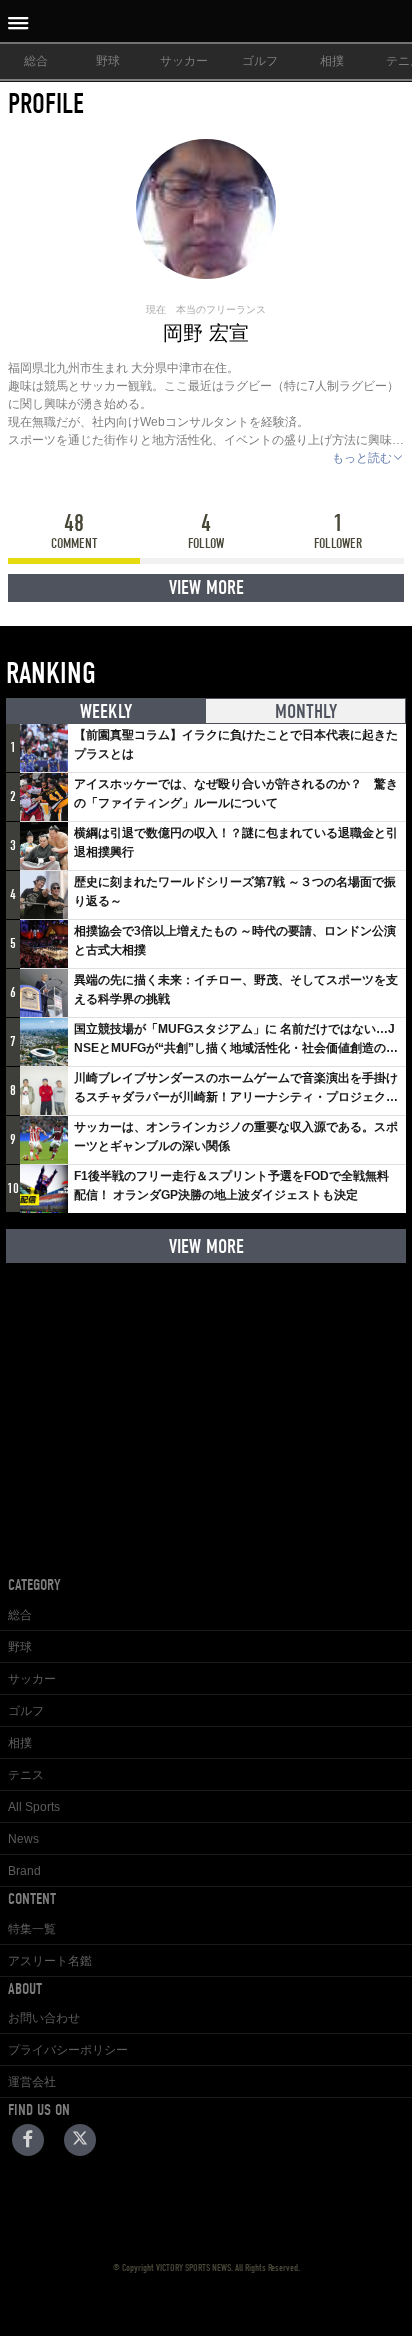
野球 (108, 61)
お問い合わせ (44, 2018)
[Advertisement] (206, 1404)
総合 (36, 61)
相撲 (332, 61)
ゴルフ (260, 61)
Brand (24, 1871)
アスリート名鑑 (50, 1961)
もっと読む (362, 458)
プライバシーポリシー (68, 2050)
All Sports (34, 1807)
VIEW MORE (206, 587)
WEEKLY (106, 711)
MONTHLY (306, 711)
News (23, 1839)
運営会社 (32, 2082)
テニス (26, 1775)
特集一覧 (32, 1929)
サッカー (184, 61)
